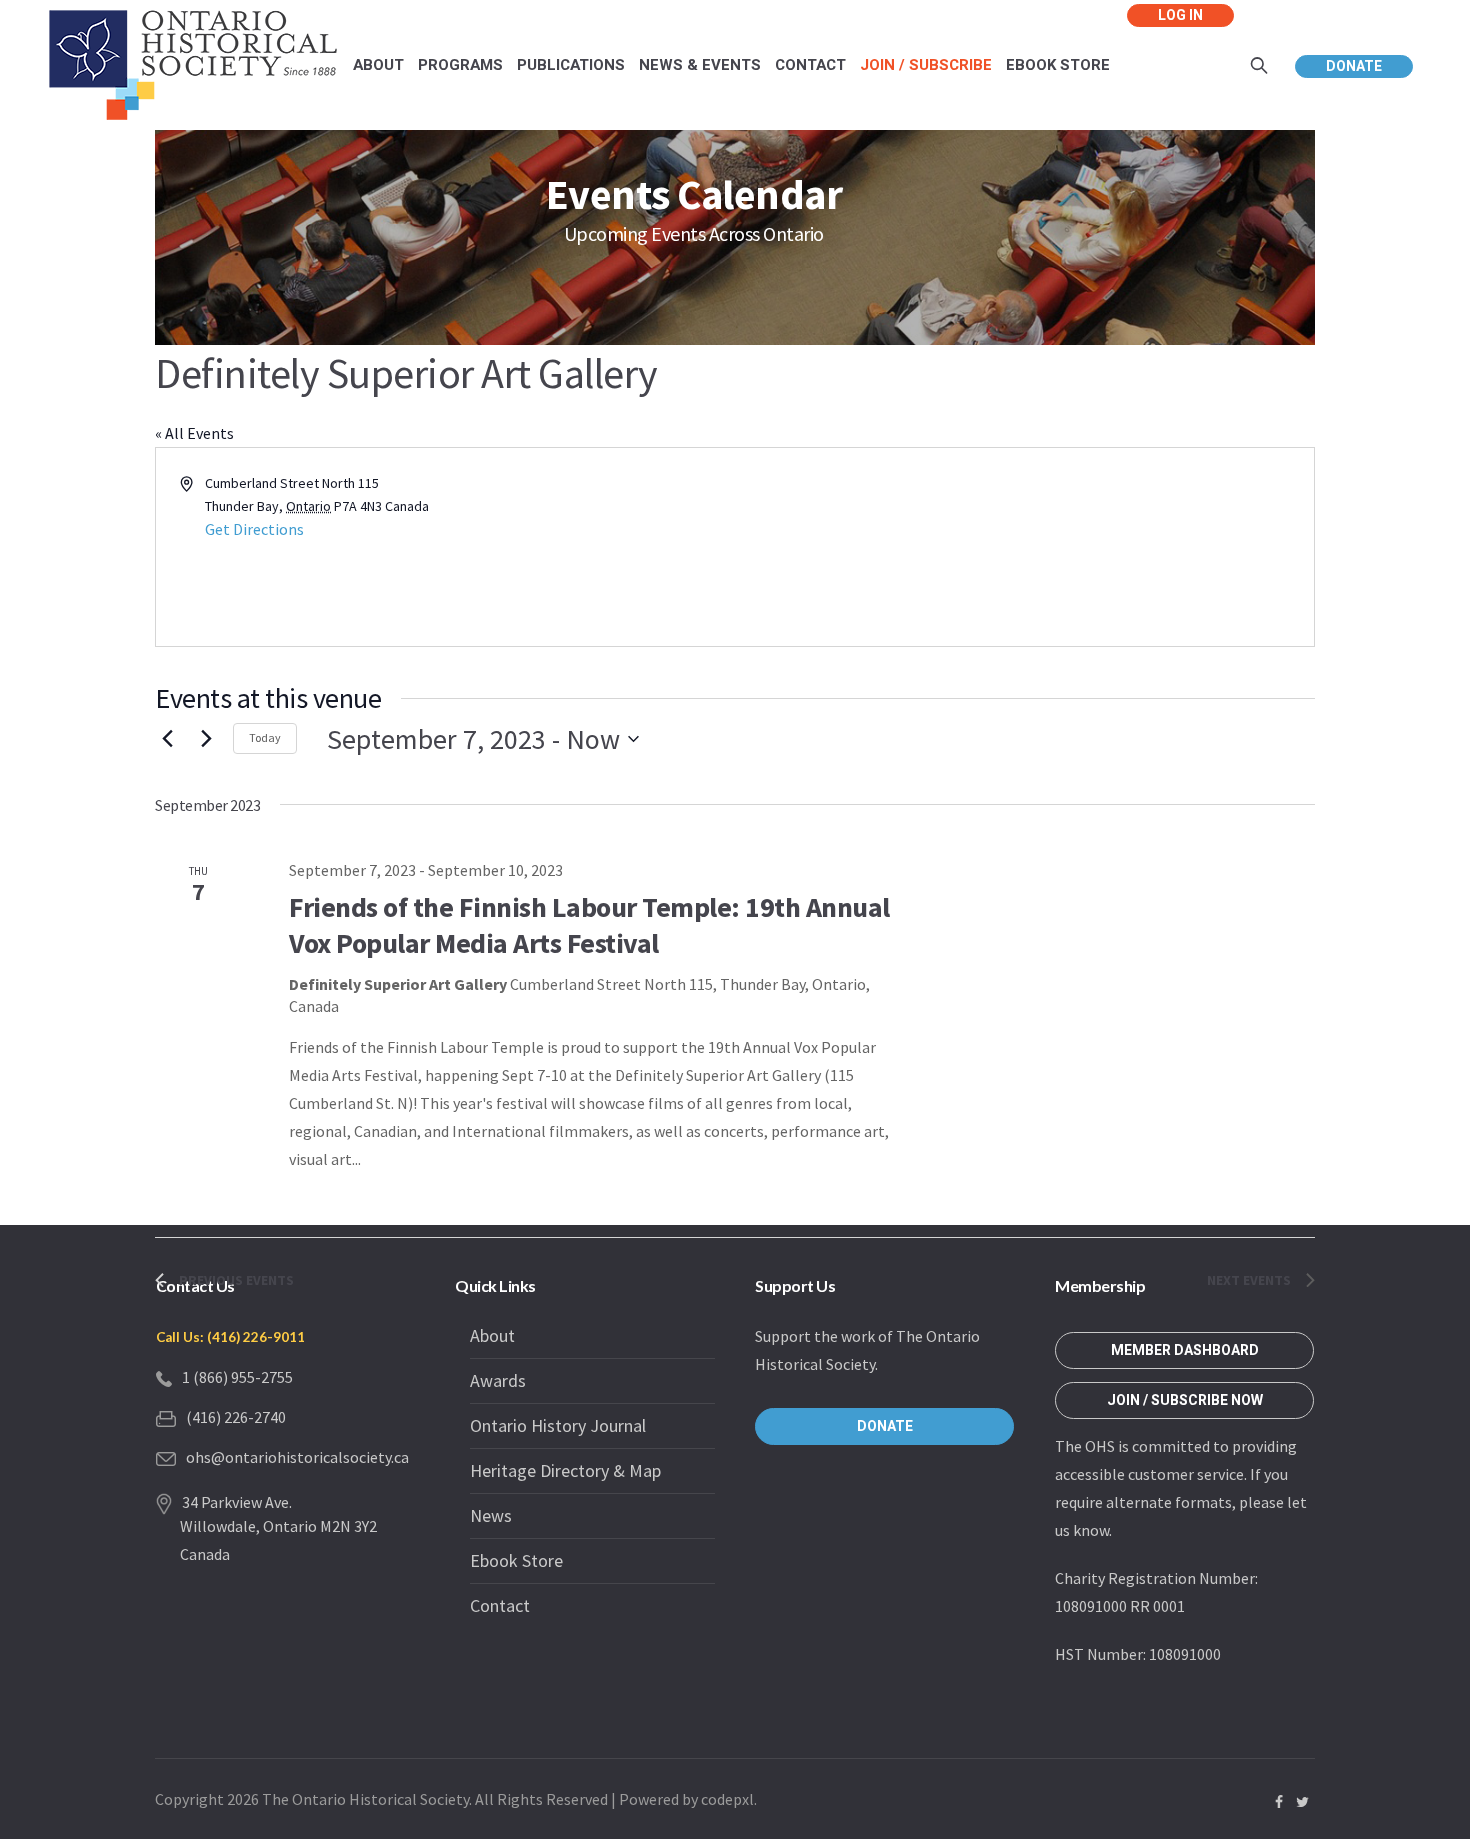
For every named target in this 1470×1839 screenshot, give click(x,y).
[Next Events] (206, 739)
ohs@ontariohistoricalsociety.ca (297, 1457)
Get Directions (254, 529)
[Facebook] (1279, 1802)
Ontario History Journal (558, 1425)
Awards (498, 1380)
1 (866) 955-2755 (237, 1377)
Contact (500, 1605)
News (491, 1515)
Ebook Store (516, 1560)
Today (265, 737)
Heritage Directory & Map (565, 1470)
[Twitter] (1302, 1802)
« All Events (194, 433)
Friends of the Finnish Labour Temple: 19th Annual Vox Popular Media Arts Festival (589, 925)
